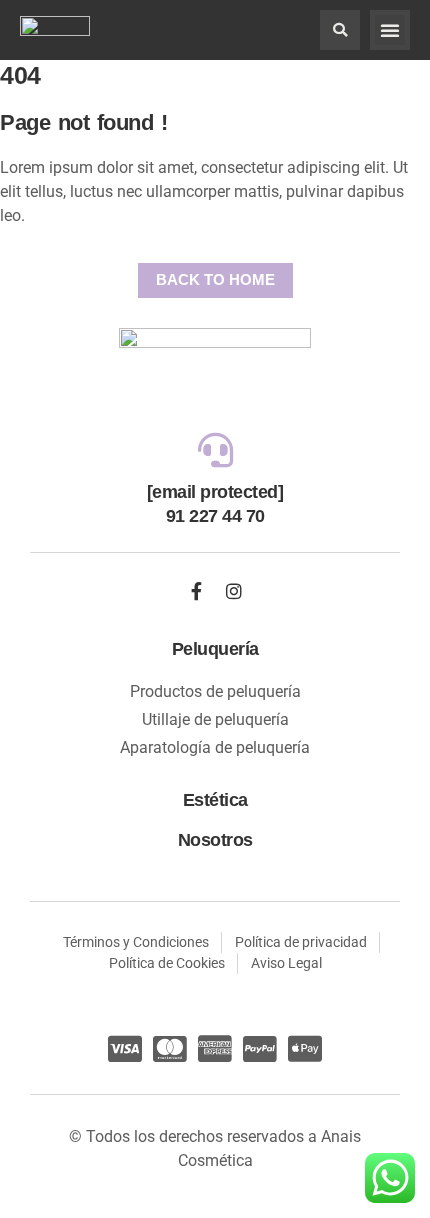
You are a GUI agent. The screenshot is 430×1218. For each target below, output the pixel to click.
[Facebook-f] (197, 591)
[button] (340, 30)
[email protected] (215, 492)
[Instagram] (234, 591)
